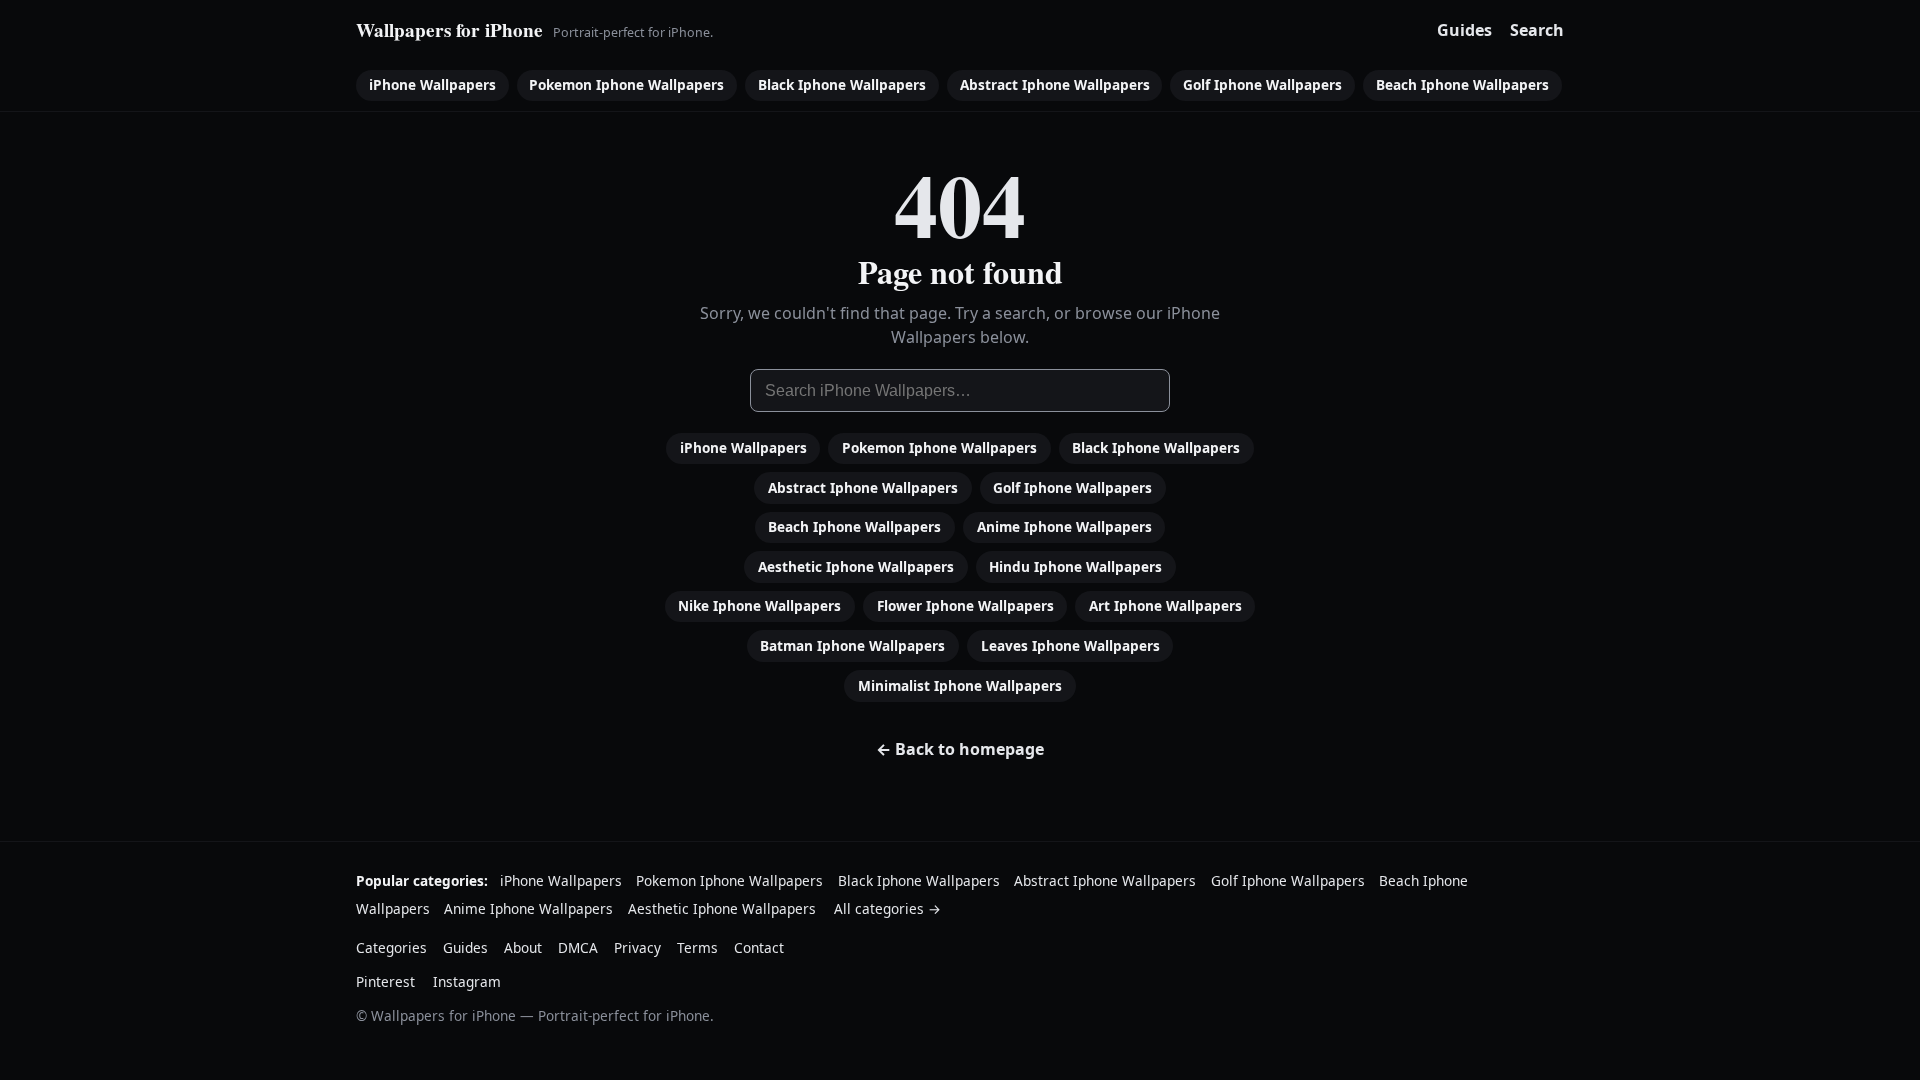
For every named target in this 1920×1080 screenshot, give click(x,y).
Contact (759, 947)
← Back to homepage (960, 749)
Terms (697, 947)
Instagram (467, 981)
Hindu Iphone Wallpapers (1075, 566)
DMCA (578, 947)
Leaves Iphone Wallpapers (1070, 645)
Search (1537, 30)
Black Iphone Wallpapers (842, 84)
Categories (391, 947)
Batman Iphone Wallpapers (852, 645)
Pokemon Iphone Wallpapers (626, 84)
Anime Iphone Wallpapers (1064, 526)
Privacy (637, 947)
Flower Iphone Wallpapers (965, 605)
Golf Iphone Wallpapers (1262, 84)
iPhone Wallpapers (432, 84)
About (523, 947)
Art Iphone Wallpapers (1165, 605)
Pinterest (385, 981)
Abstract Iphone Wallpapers (1055, 84)
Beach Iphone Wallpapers (1462, 84)
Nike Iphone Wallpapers (759, 605)
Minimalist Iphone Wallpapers (960, 685)
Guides (1464, 30)
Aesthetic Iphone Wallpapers (856, 566)
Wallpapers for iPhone (449, 30)
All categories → (887, 908)
